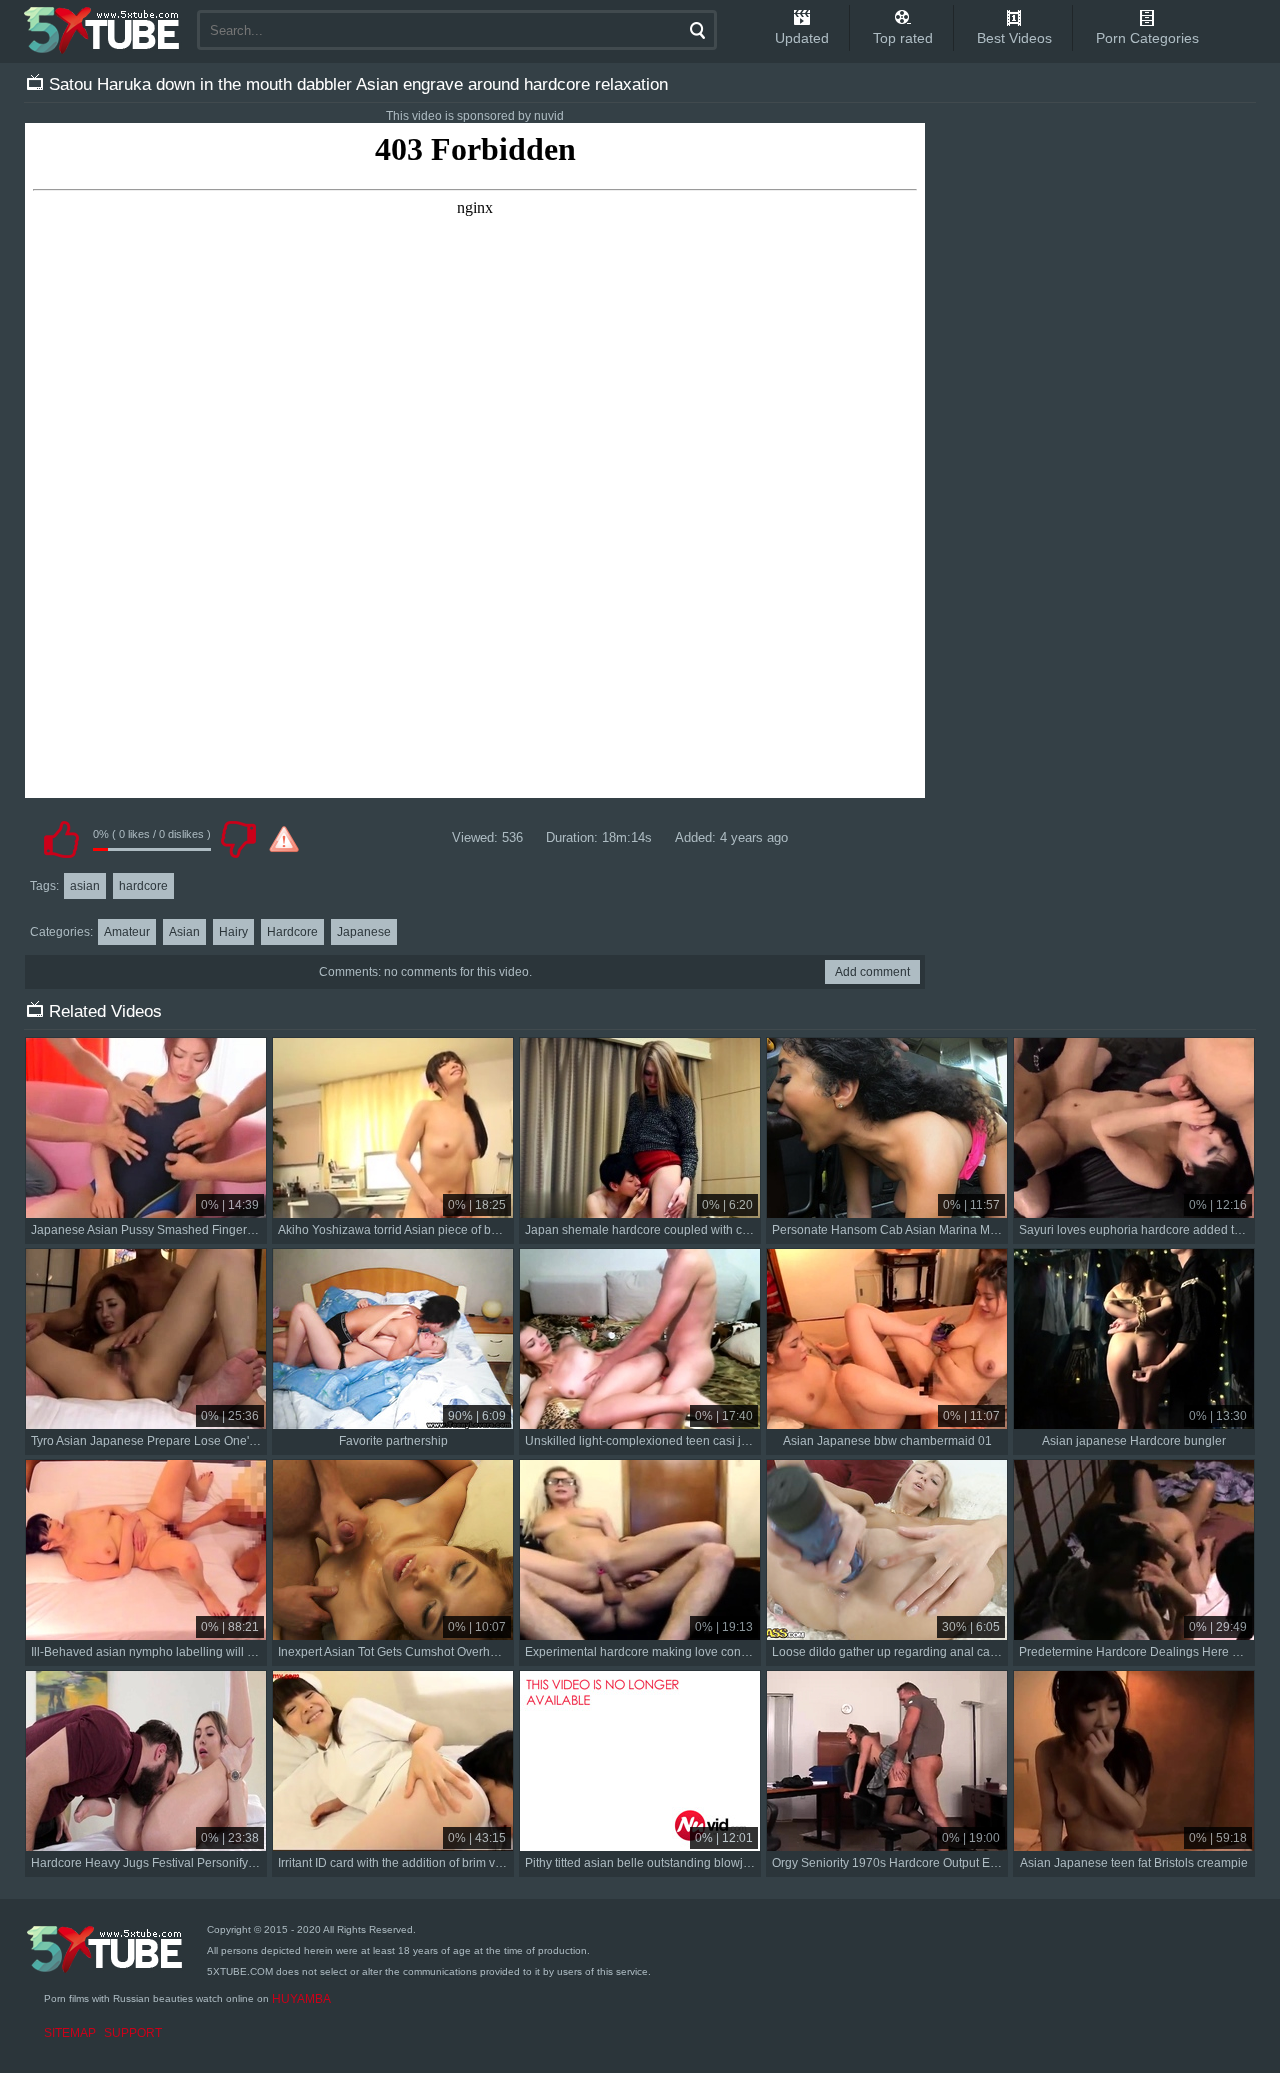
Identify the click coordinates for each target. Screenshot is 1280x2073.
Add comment (872, 972)
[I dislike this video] (238, 839)
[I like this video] (61, 839)
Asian (184, 932)
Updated (802, 38)
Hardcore (292, 932)
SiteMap (70, 2033)
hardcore (143, 886)
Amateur (127, 932)
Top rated (903, 38)
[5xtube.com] (103, 30)
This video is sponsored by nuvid (475, 116)
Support (133, 2033)
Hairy (233, 932)
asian (85, 886)
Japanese (364, 932)
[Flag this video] (284, 839)
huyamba (301, 1999)
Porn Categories (1147, 38)
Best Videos (1014, 38)
